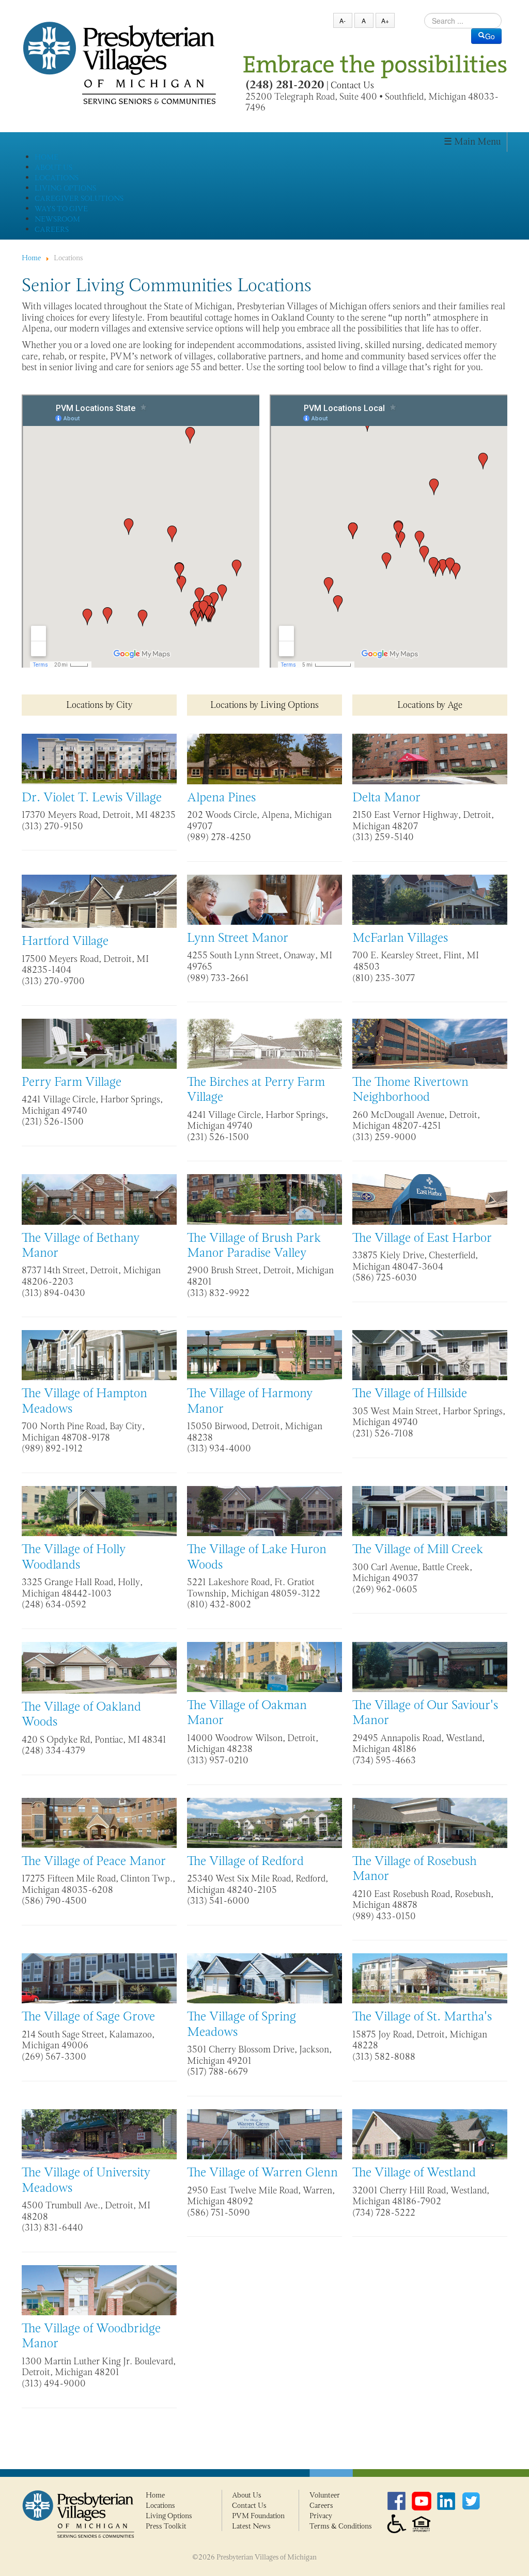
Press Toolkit (166, 2526)
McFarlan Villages (400, 937)
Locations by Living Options (264, 705)
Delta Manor (386, 797)
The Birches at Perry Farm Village (256, 1089)
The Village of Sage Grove (88, 2016)
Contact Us (352, 85)
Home (155, 2495)
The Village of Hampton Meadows (84, 1400)
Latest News (251, 2526)
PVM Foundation (258, 2516)
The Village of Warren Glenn (262, 2172)
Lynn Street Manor (238, 937)
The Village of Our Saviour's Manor (425, 1712)
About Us (247, 2495)
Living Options (169, 2516)
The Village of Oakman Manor (247, 1712)
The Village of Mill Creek (418, 1549)
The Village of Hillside (410, 1393)
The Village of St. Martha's (422, 2016)
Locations (160, 2505)
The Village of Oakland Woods (81, 1714)
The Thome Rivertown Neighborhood (410, 1089)
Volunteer (325, 2495)
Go (490, 36)
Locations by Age (430, 705)
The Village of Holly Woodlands (74, 1556)
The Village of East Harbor (422, 1237)
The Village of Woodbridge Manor (91, 2335)
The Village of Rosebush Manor (415, 1868)
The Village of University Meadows (86, 2179)
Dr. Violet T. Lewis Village (92, 797)
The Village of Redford (245, 1861)
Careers (321, 2505)
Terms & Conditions (341, 2526)
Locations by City (99, 705)
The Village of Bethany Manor (81, 1245)
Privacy (321, 2516)
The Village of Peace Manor (94, 1861)
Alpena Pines (221, 797)
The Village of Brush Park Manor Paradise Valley (254, 1245)
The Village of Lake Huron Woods (257, 1556)
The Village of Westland (414, 2172)
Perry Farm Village (72, 1081)
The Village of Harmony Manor (250, 1400)
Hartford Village (65, 941)
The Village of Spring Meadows (242, 2024)
